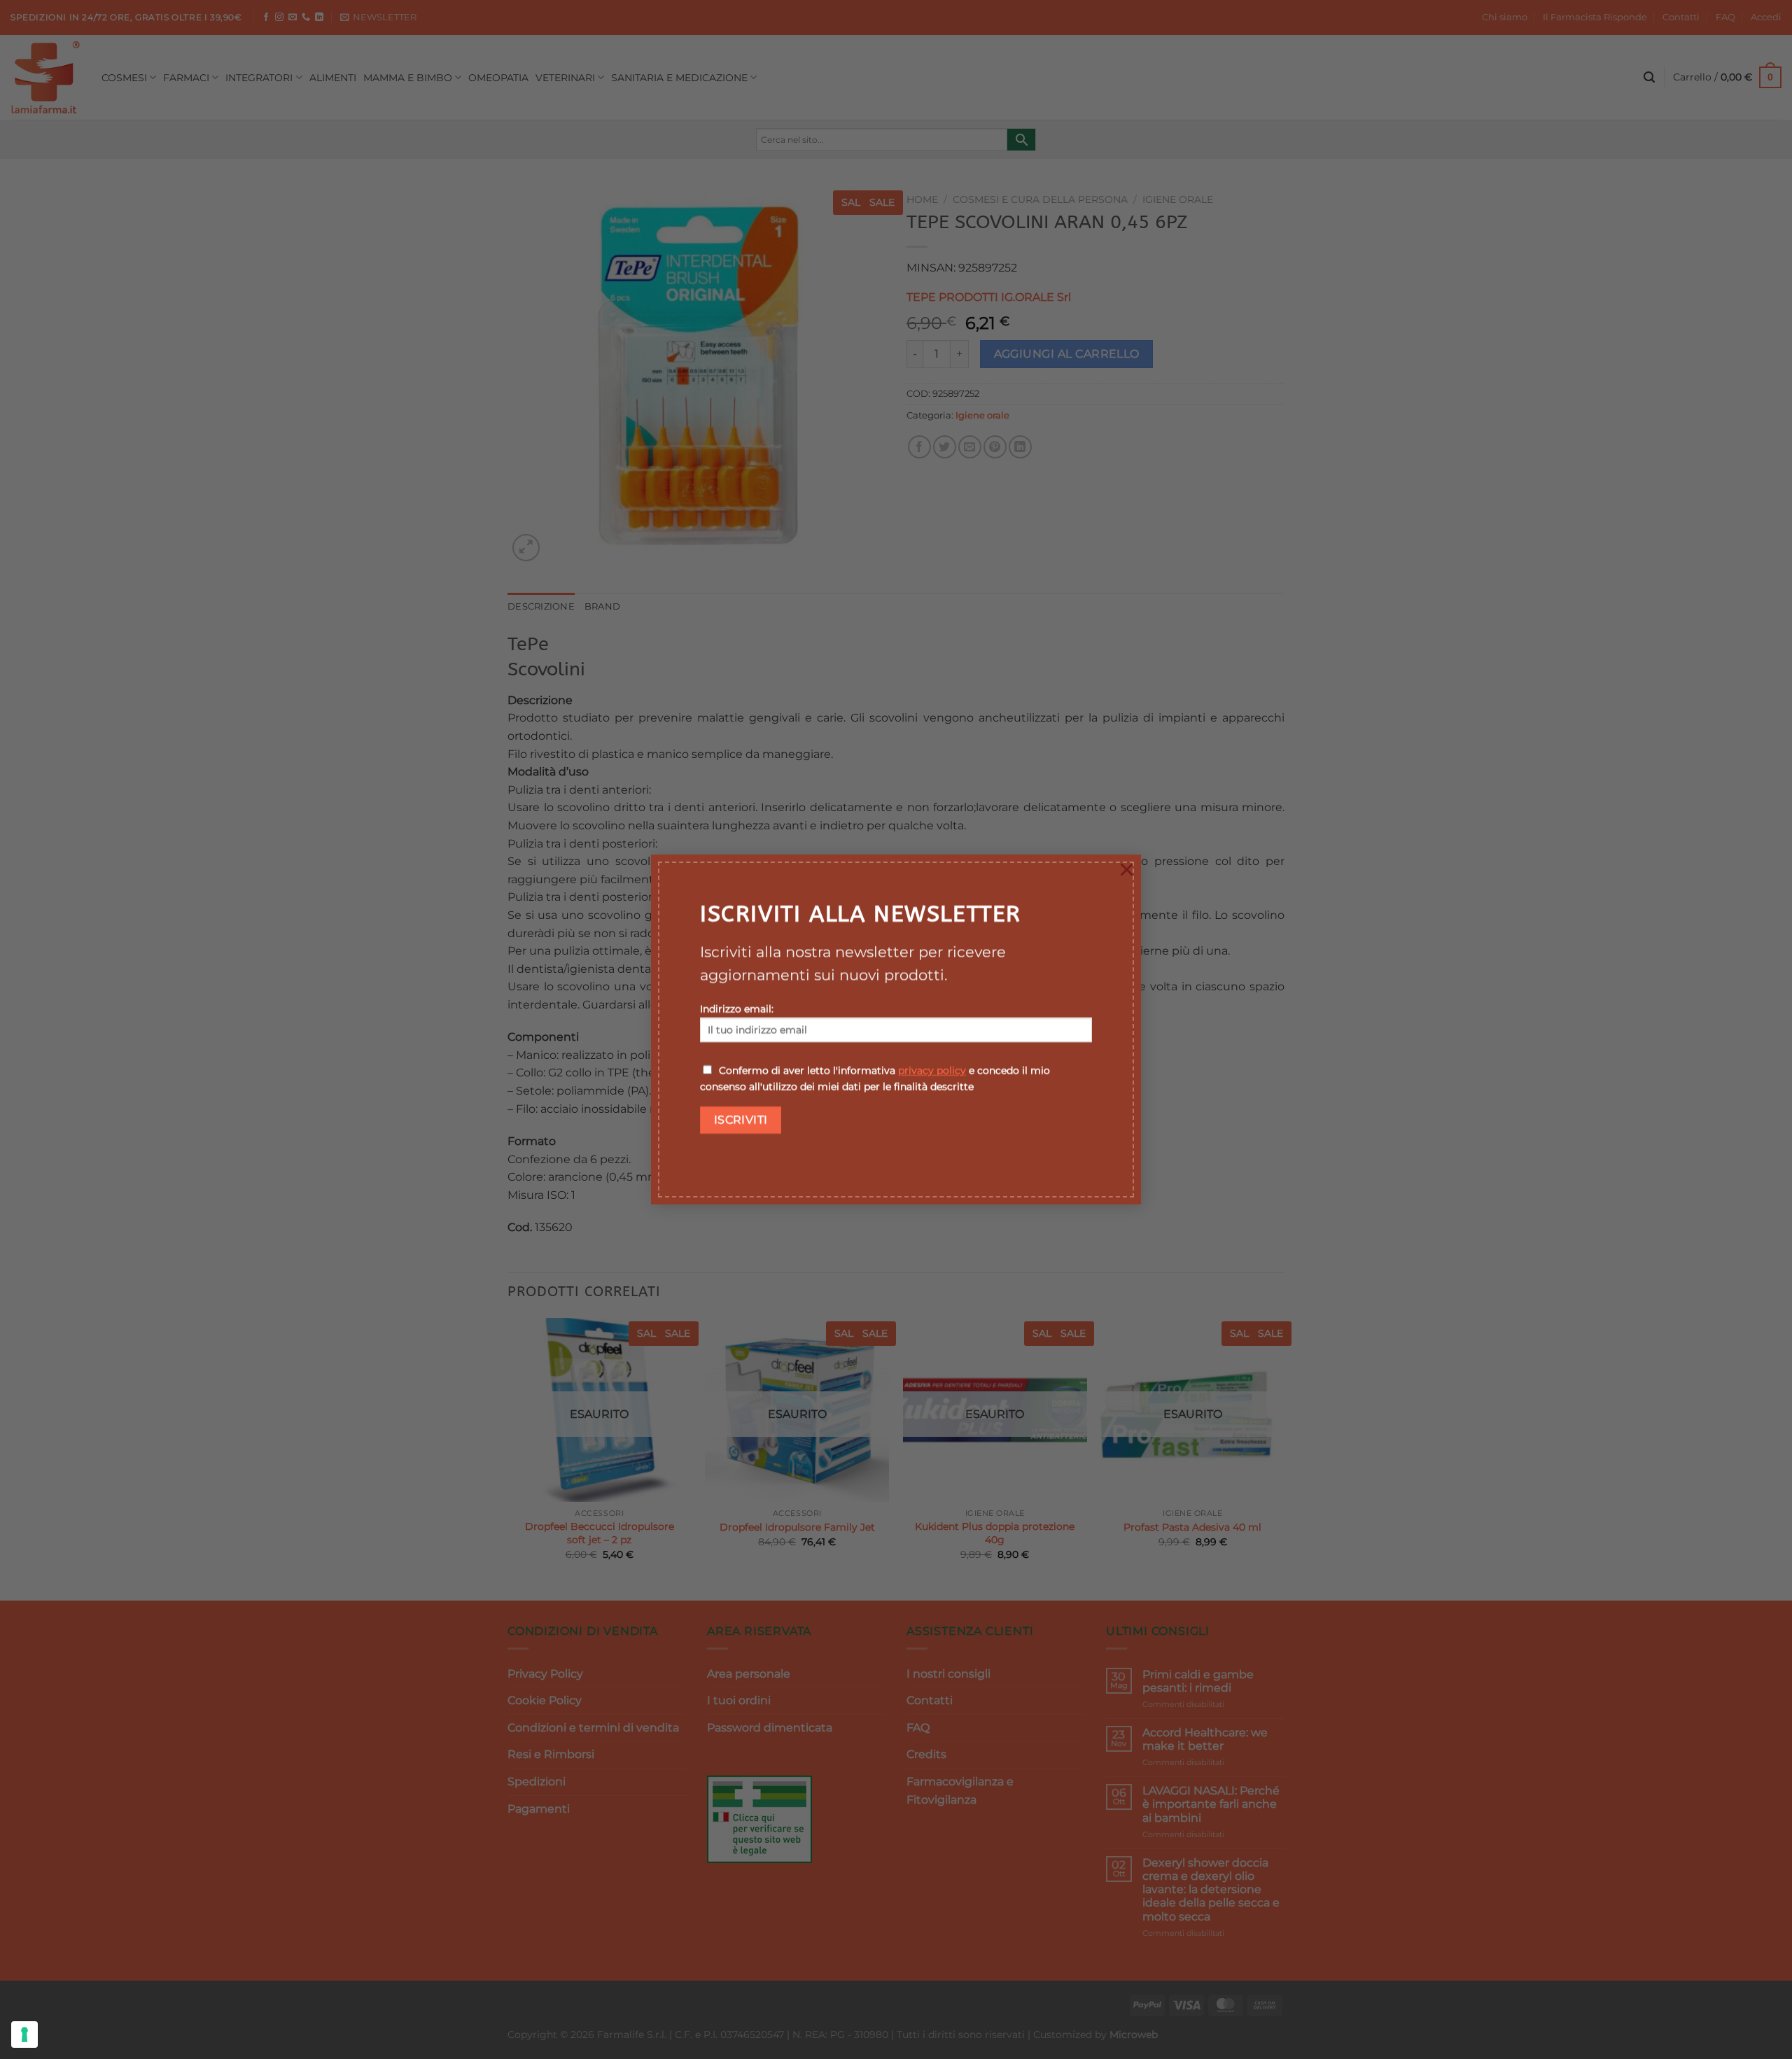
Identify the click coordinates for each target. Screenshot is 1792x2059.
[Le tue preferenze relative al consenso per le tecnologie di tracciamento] (24, 2035)
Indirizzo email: (737, 1009)
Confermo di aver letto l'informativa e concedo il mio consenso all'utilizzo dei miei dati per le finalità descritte (875, 1079)
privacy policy (932, 1071)
